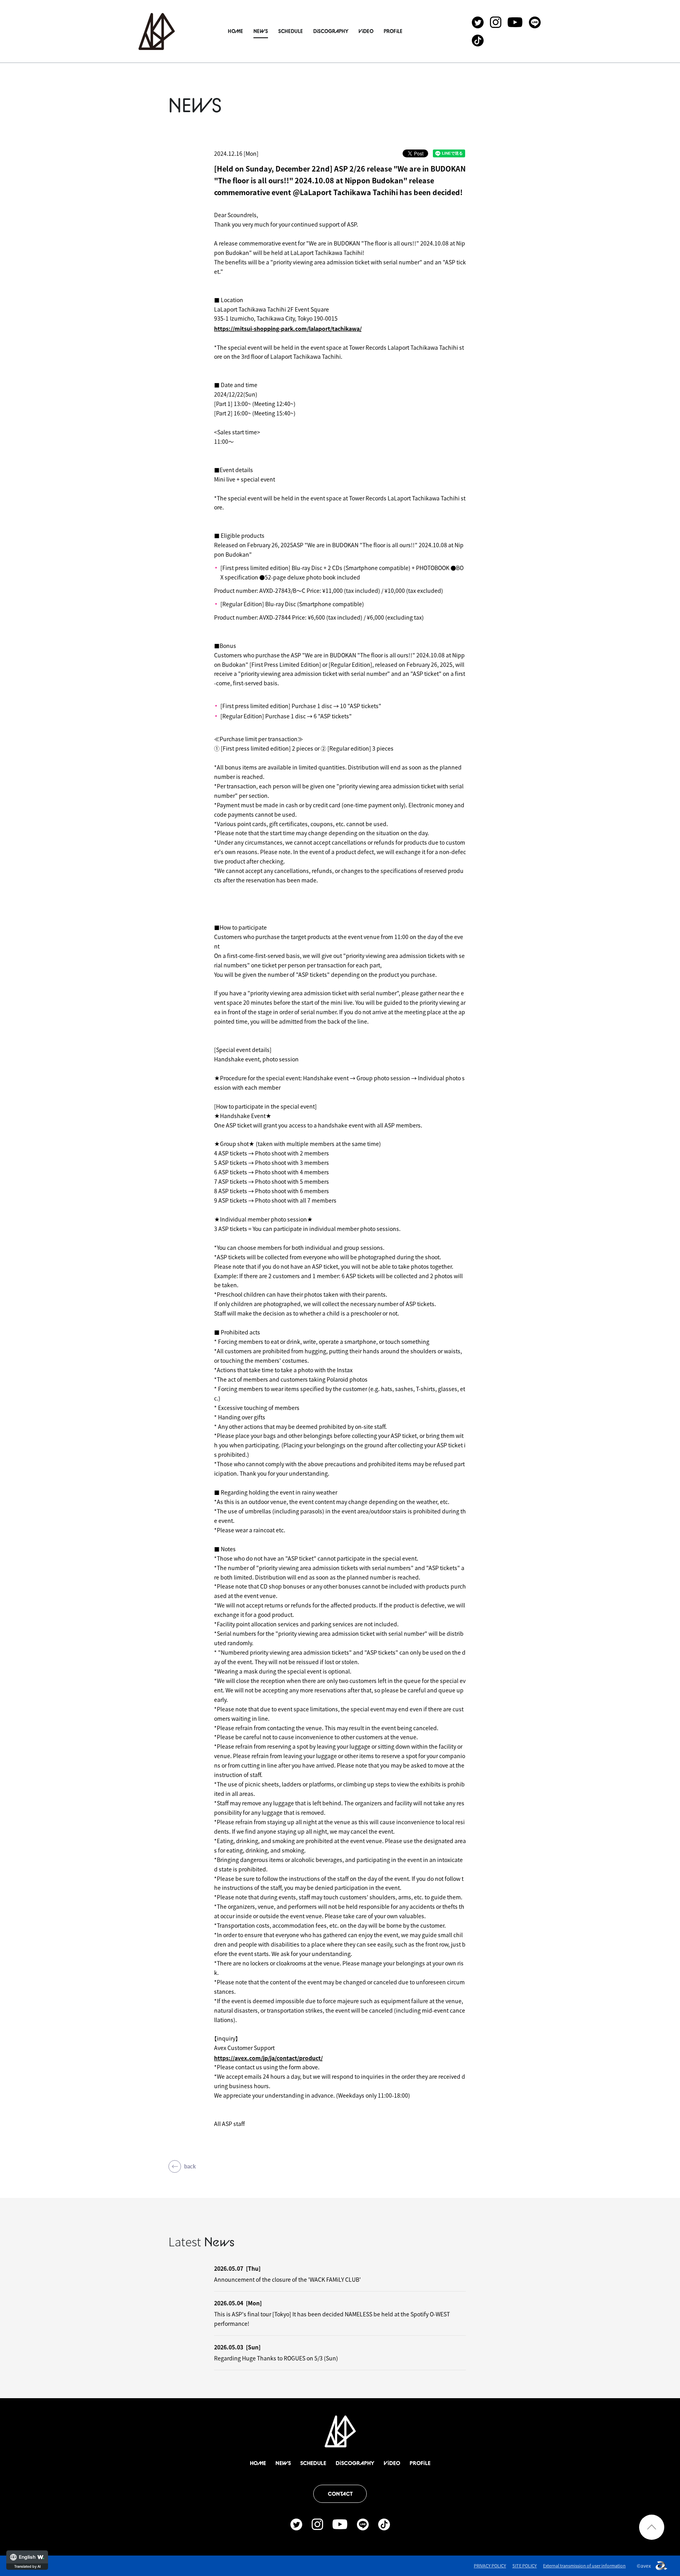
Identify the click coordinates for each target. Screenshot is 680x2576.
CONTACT (340, 2494)
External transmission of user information (584, 2566)
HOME (236, 31)
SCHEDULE (291, 31)
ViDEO (366, 31)
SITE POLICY (525, 2566)
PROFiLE (393, 31)
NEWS (261, 31)
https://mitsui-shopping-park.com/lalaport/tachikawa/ (288, 328)
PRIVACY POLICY (490, 2566)
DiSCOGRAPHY (331, 31)
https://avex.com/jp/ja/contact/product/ (268, 2058)
